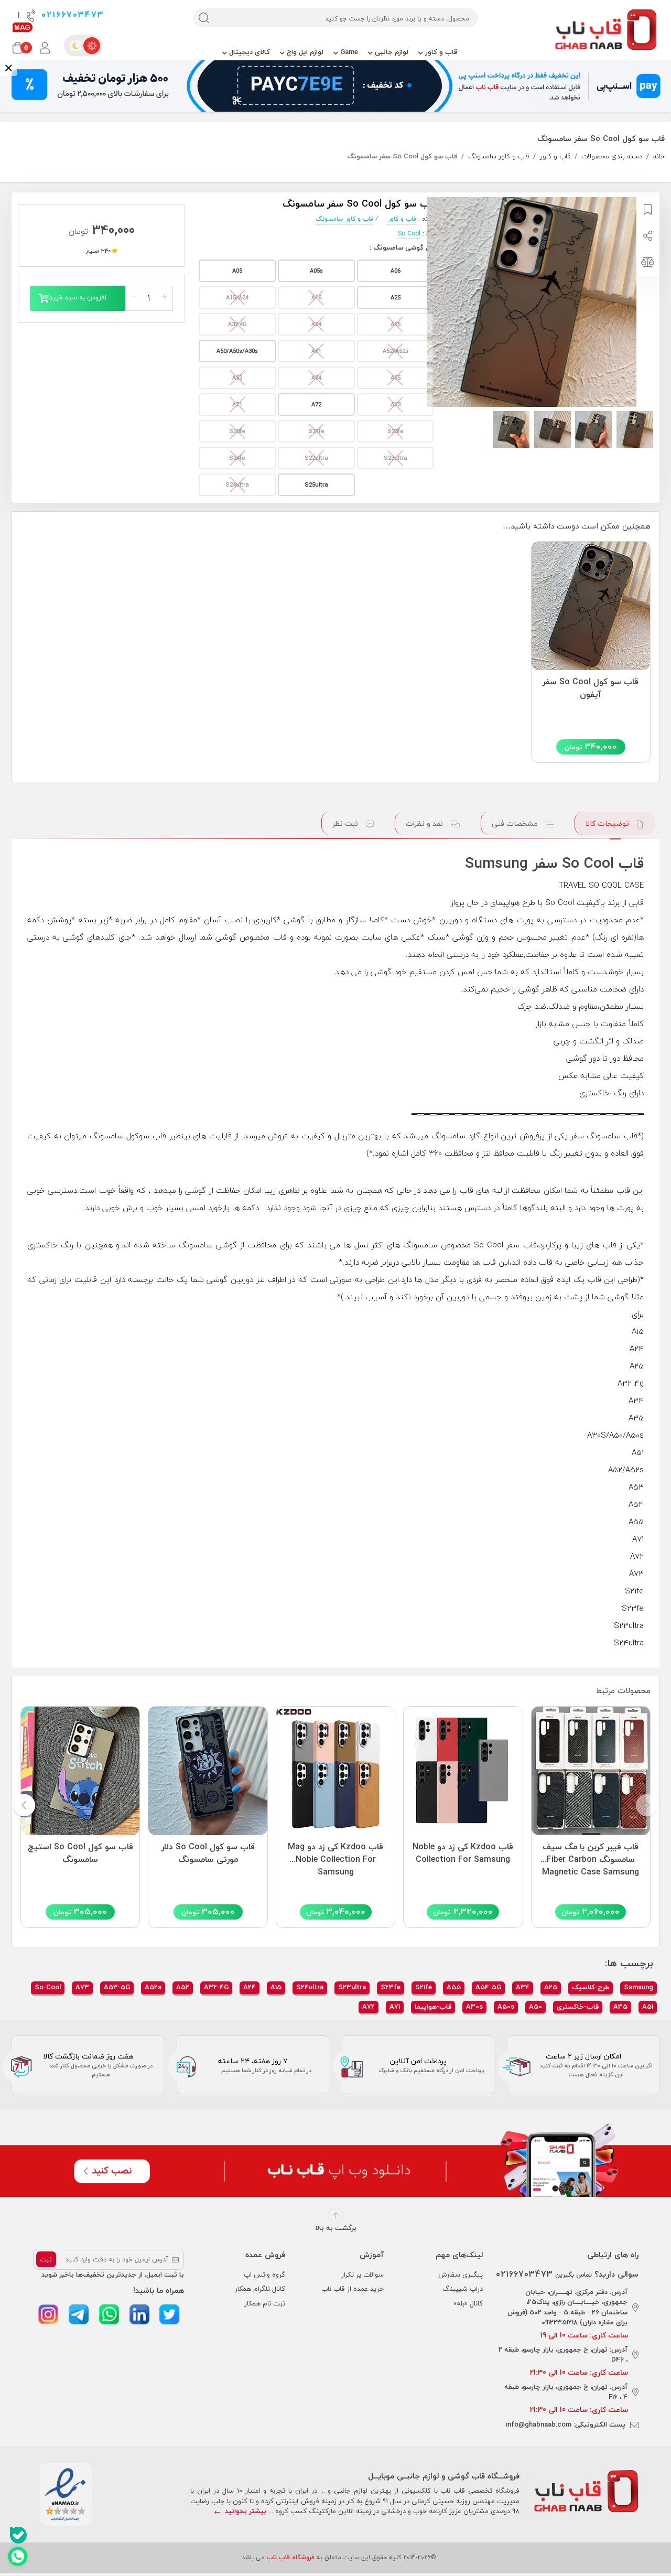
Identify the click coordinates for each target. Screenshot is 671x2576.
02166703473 (71, 15)
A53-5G (117, 1987)
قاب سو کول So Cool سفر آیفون (591, 688)
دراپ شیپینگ (463, 2289)
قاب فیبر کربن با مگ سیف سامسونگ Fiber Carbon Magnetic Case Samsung (591, 1857)
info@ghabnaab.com (539, 2424)
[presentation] (647, 1806)
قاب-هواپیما (433, 2007)
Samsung (638, 1987)
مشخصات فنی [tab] (516, 823)
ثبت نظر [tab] (346, 823)
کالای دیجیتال (248, 52)
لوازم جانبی (391, 52)
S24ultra (310, 1987)
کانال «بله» (468, 2303)
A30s (474, 2007)
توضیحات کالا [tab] (608, 823)
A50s (506, 2007)
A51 (648, 2007)
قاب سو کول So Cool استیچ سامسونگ (80, 1853)
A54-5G (488, 1987)
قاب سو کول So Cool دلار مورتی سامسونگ (208, 1853)
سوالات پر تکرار (362, 2275)
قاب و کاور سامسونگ (499, 157)
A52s (153, 1987)
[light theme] (92, 46)
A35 (620, 2007)
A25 (551, 1987)
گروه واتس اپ (264, 2275)
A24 (250, 1987)
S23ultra (352, 1987)
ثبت (46, 2260)
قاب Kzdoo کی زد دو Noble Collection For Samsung (463, 1853)
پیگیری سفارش (461, 2275)
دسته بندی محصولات (612, 157)
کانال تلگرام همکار (260, 2289)
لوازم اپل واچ (304, 52)
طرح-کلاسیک (591, 1987)
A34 (523, 1987)
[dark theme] (75, 46)
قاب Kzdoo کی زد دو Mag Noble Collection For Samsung (335, 1857)
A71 (395, 2007)
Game (348, 52)
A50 (535, 2007)
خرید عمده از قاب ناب (353, 2289)
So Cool (409, 234)
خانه (659, 157)
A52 (183, 1987)
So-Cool (48, 1987)
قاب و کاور (440, 52)
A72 (369, 2007)
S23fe (391, 1987)
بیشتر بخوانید (245, 2511)
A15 (276, 1987)
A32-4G (216, 1987)
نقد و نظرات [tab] (425, 823)
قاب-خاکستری (578, 2007)
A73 (82, 1987)
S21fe (424, 1987)
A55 (454, 1987)
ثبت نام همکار (265, 2303)
